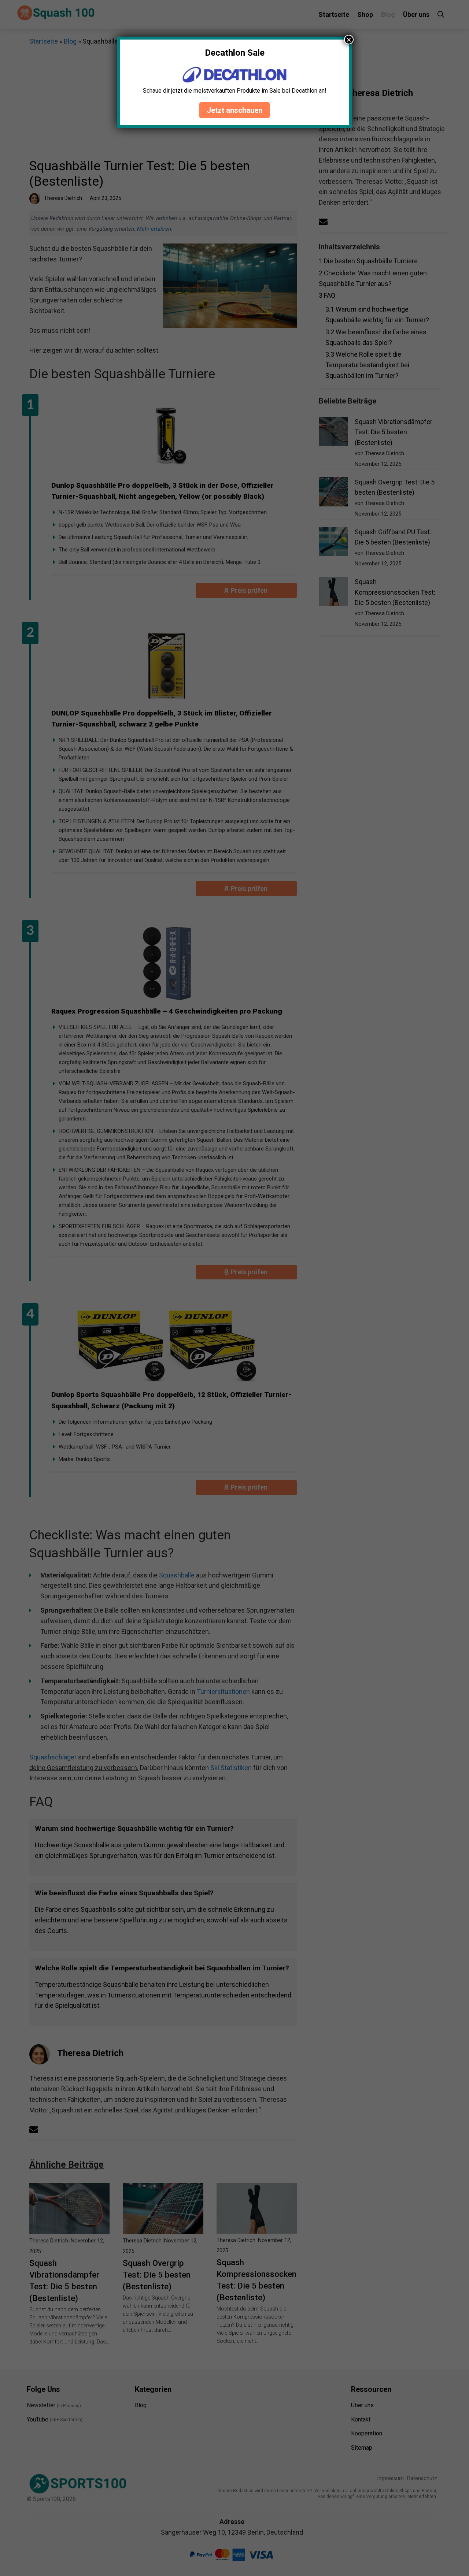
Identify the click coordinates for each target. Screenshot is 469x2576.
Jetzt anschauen (234, 110)
